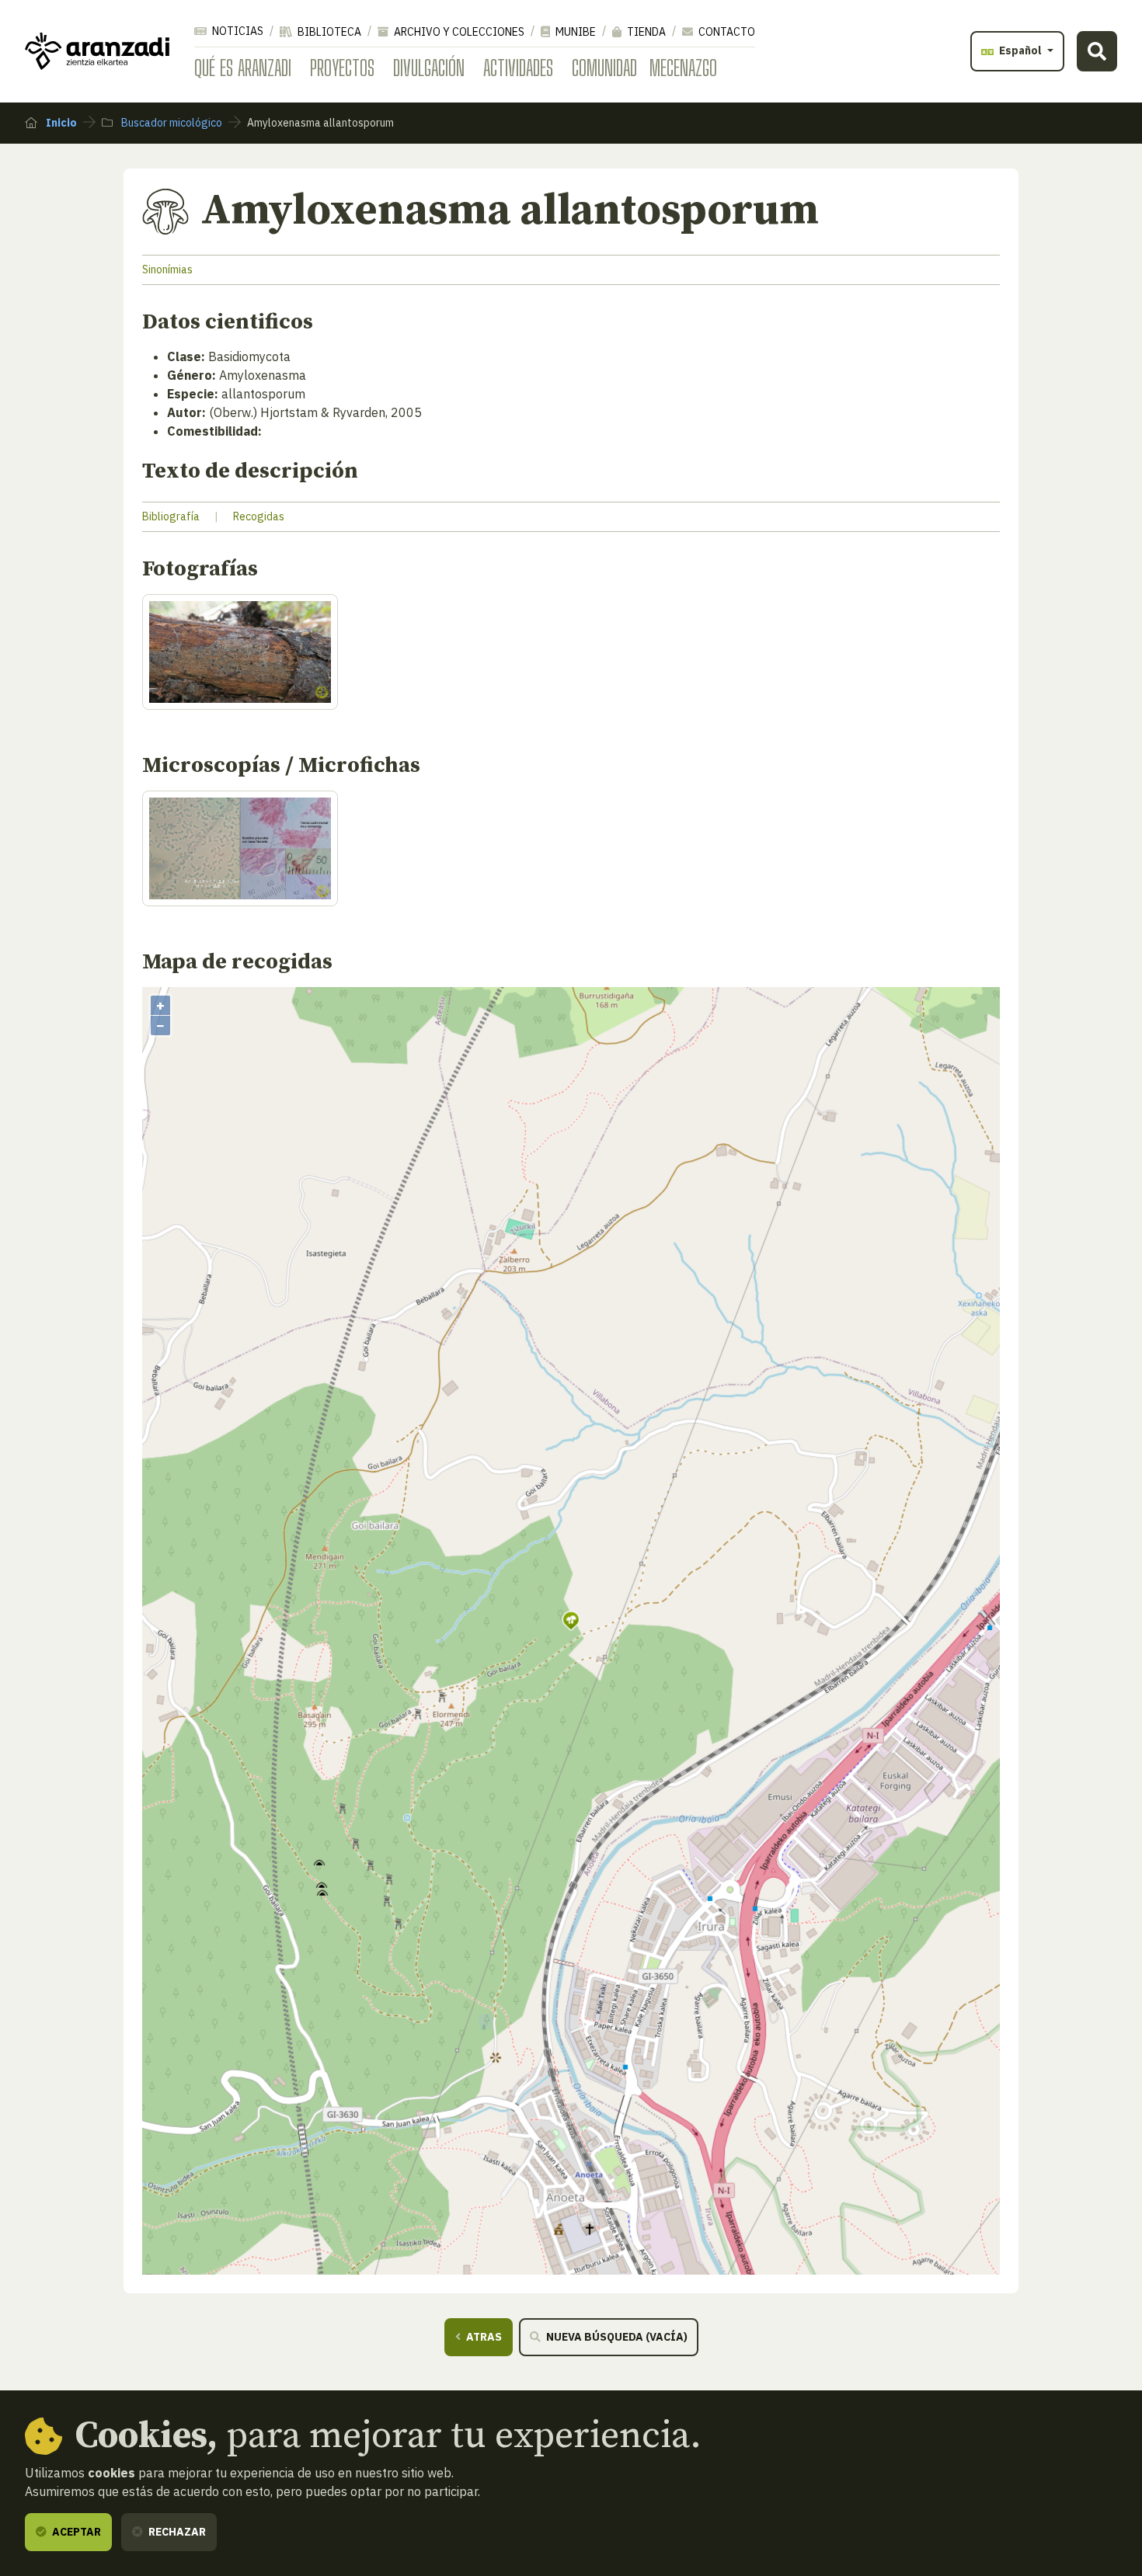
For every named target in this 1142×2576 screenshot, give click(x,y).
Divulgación (429, 68)
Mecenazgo (683, 68)
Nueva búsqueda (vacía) (616, 2337)
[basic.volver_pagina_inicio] (97, 51)
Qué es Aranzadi (243, 68)
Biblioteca (328, 32)
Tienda (645, 32)
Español (1020, 50)
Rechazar (176, 2532)
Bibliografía (171, 516)
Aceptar (75, 2532)
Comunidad (604, 68)
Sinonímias (167, 269)
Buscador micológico (171, 123)
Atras (483, 2337)
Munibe (574, 32)
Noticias (237, 31)
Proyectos (342, 68)
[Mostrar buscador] (1097, 51)
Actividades (518, 68)
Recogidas (259, 516)
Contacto (726, 32)
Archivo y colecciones (458, 32)
